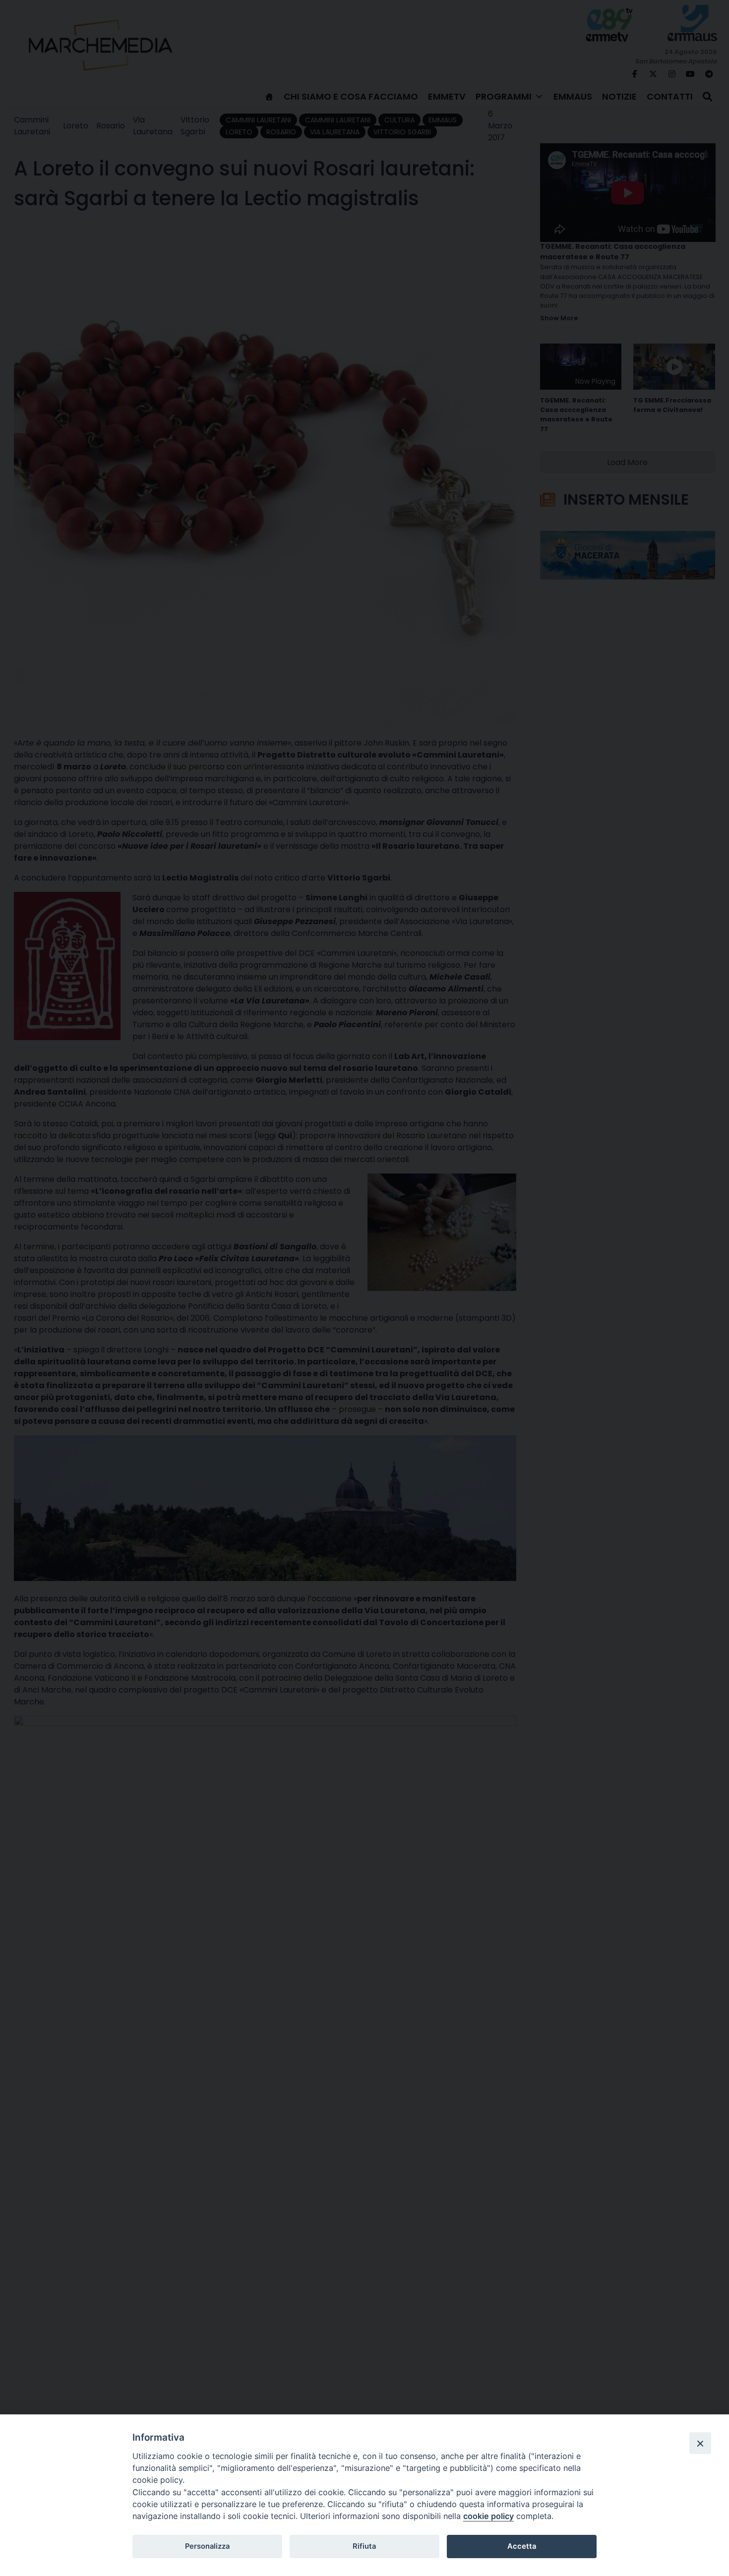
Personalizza (207, 2546)
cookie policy (488, 2516)
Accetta (522, 2546)
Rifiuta (364, 2546)
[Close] (700, 2443)
